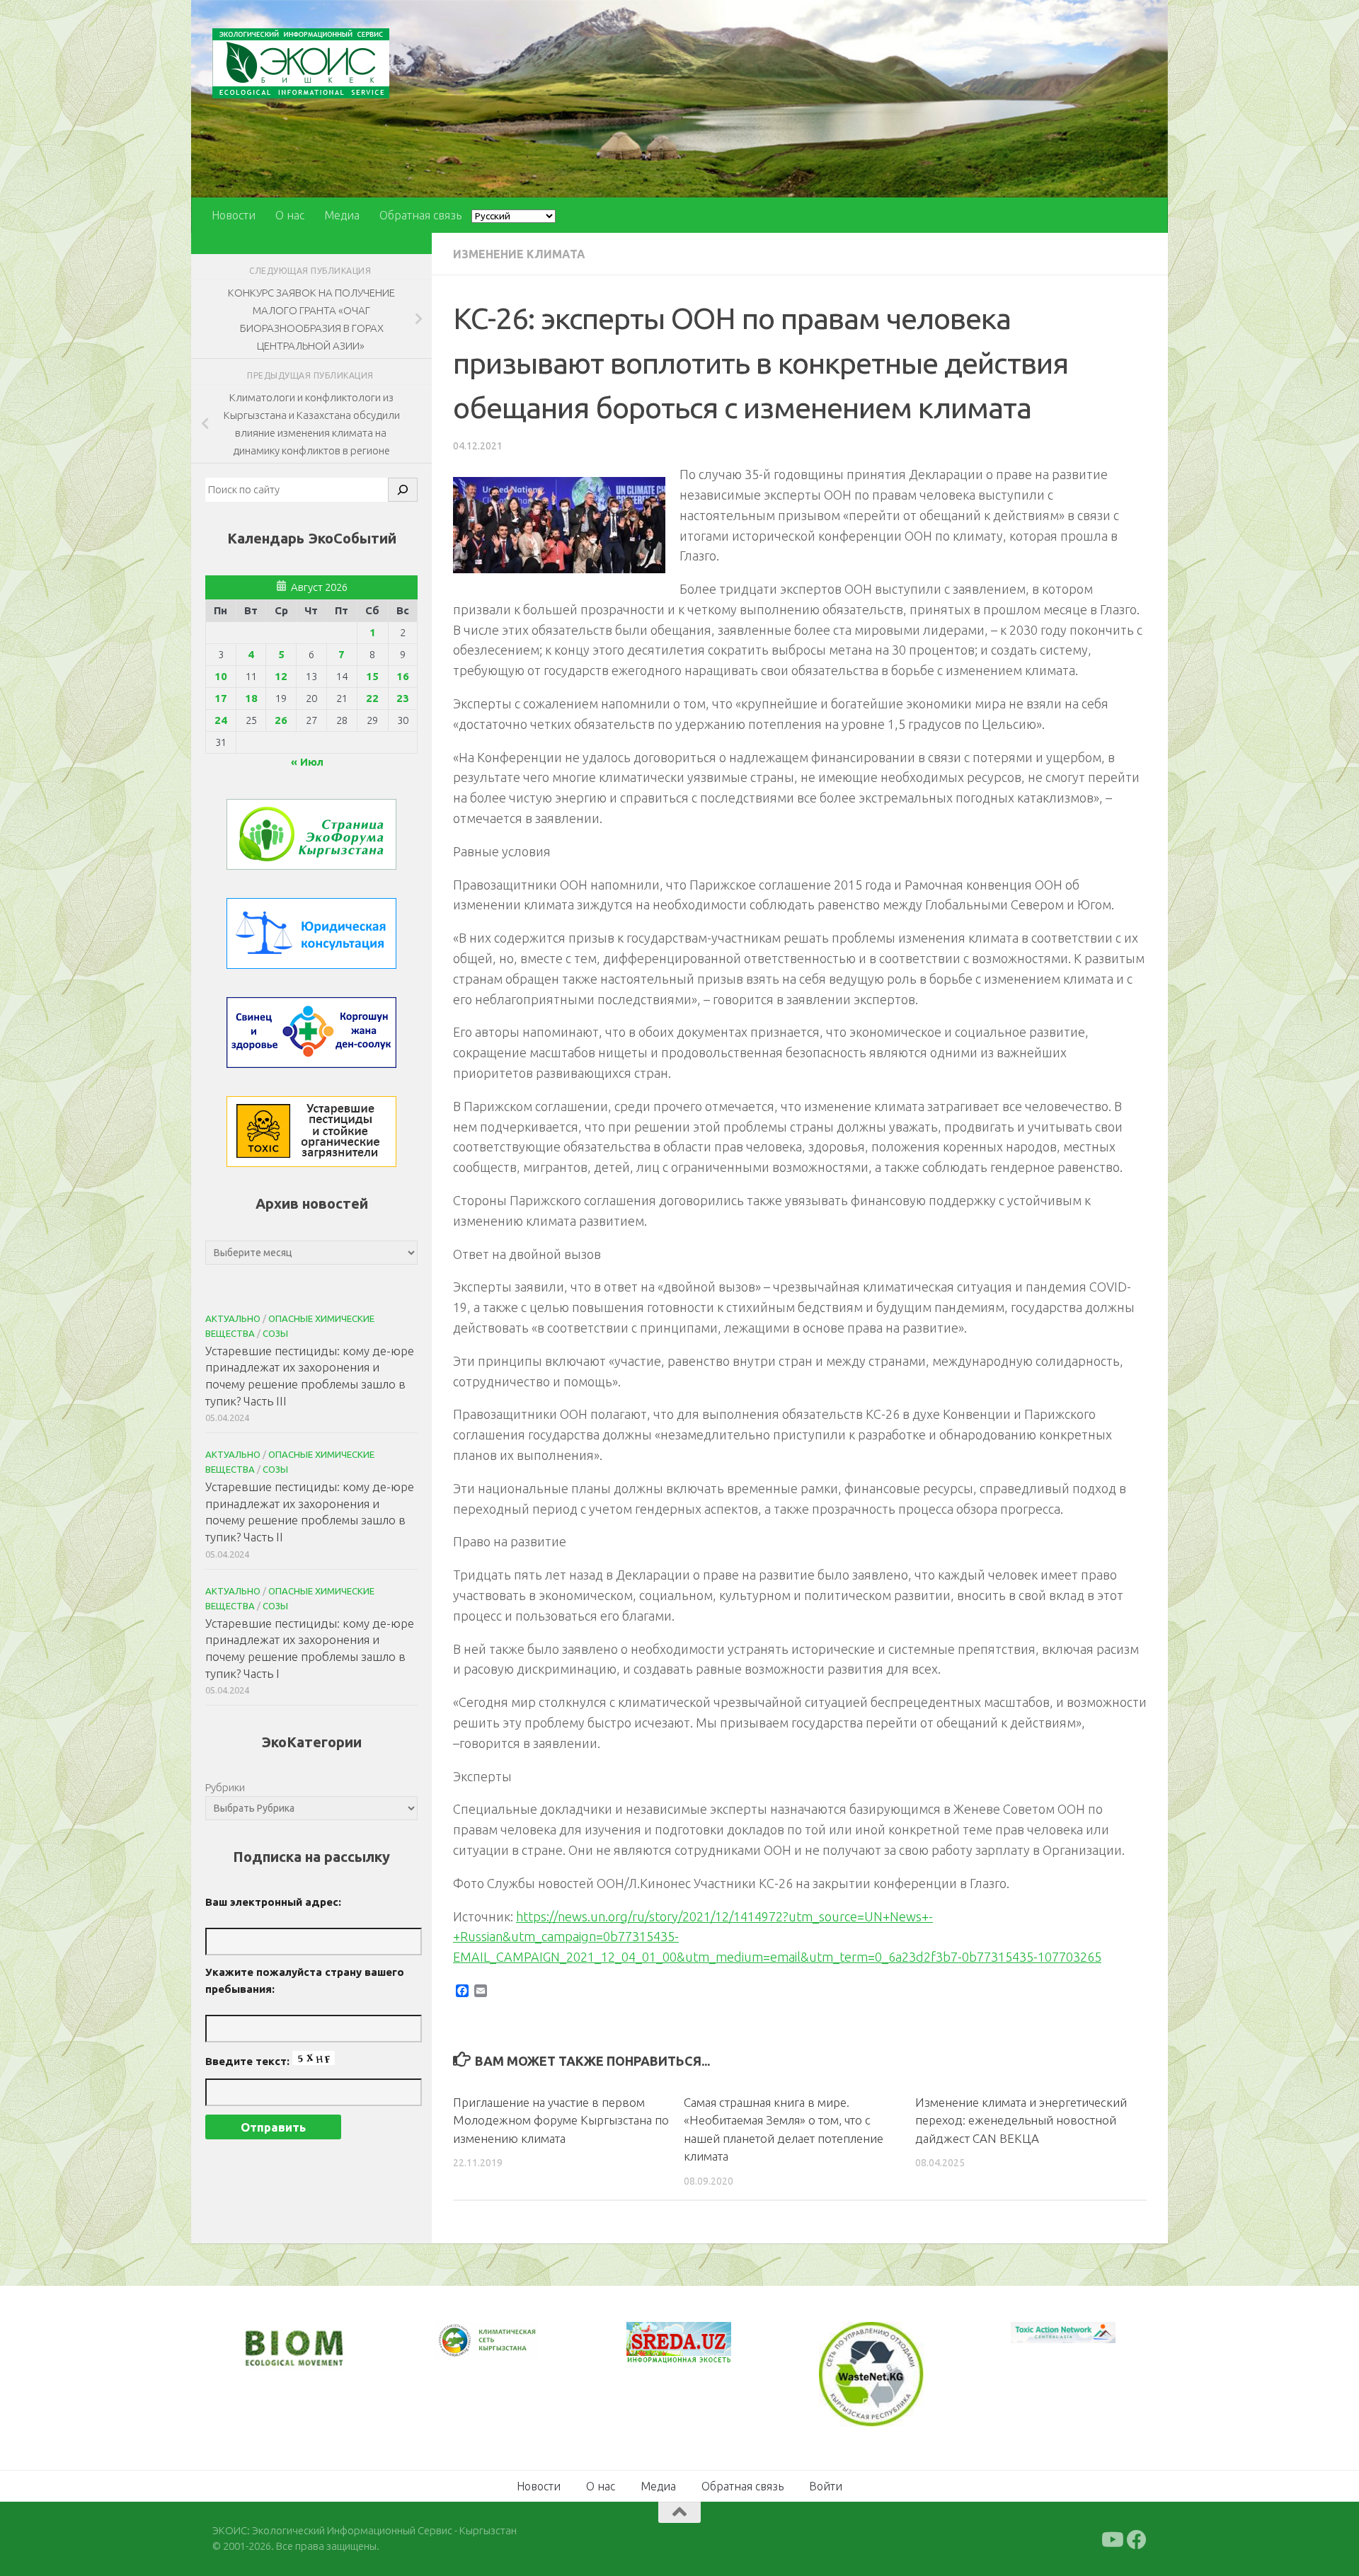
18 (251, 698)
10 (221, 676)
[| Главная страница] (301, 63)
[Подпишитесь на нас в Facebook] (1137, 2538)
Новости (234, 215)
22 (372, 698)
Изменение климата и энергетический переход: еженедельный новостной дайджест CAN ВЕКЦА (1021, 2120)
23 (403, 698)
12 (281, 676)
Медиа (342, 215)
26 (281, 720)
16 (403, 676)
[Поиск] (403, 490)
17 (221, 698)
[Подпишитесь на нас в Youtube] (1111, 2538)
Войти (826, 2485)
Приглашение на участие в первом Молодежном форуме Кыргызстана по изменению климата (561, 2120)
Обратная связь (420, 215)
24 (221, 720)
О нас (290, 215)
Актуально (233, 1318)
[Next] (510, 2350)
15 (372, 676)
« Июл (307, 762)
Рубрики (225, 1787)
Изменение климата (519, 254)
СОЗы (275, 1333)
